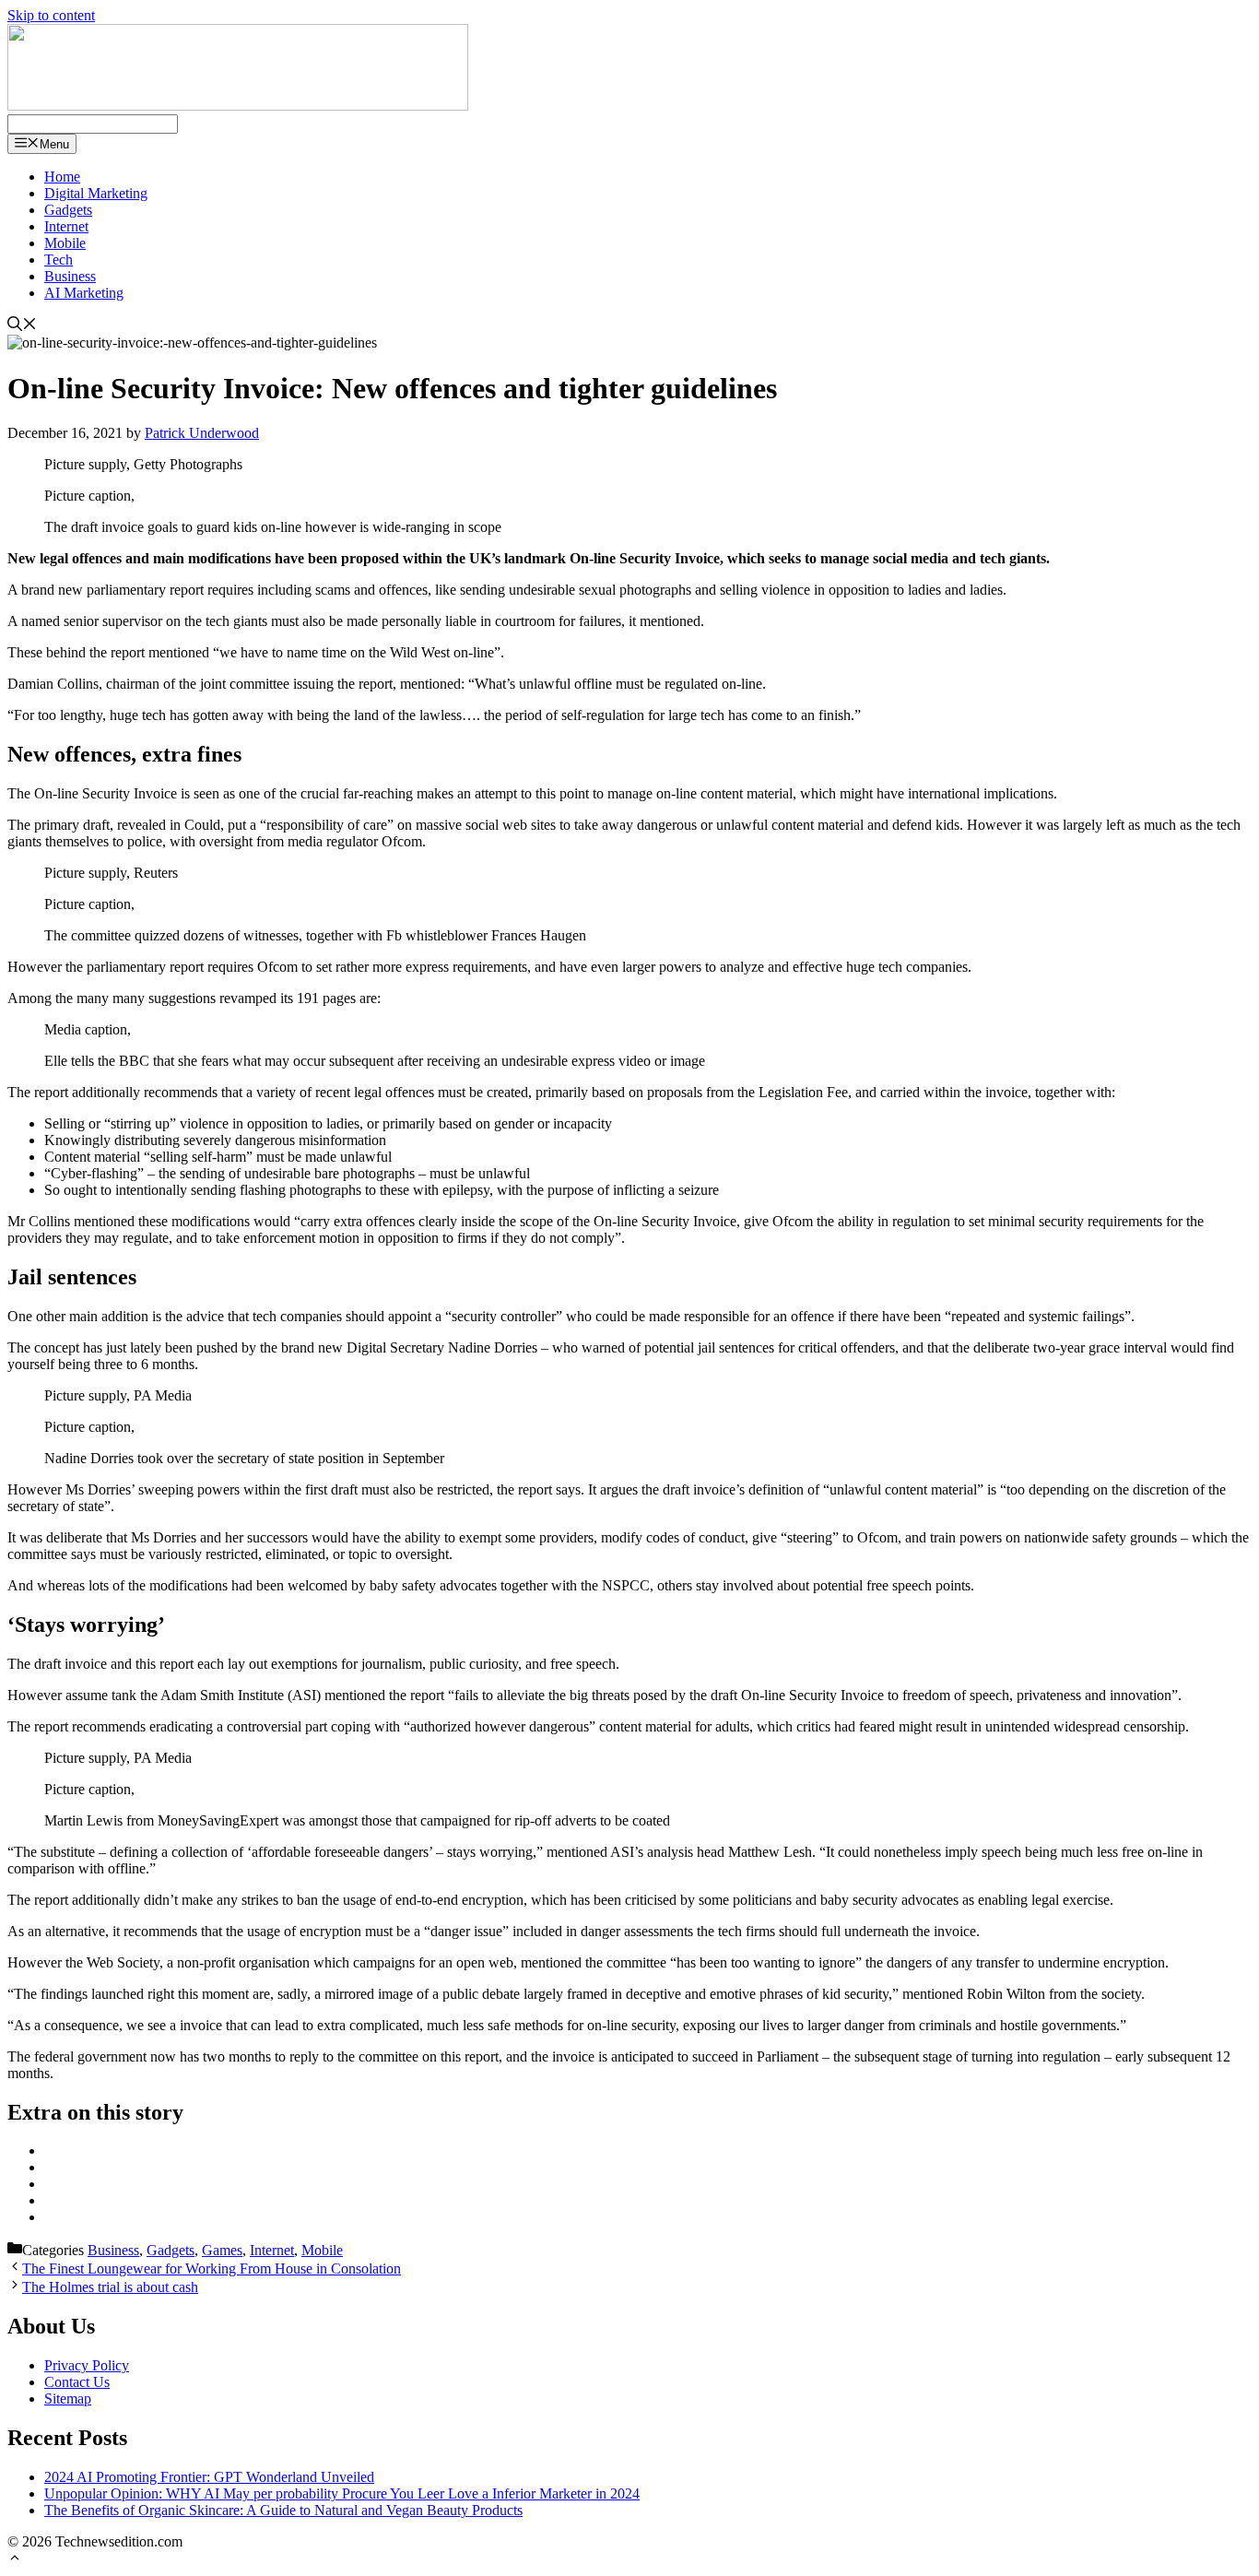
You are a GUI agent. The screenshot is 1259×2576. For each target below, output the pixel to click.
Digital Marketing (96, 193)
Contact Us (77, 2382)
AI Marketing (84, 293)
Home (62, 177)
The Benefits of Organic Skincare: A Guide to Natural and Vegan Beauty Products (283, 2510)
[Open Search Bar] (22, 326)
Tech (59, 260)
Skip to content (51, 15)
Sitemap (68, 2399)
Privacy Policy (87, 2365)
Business (70, 276)
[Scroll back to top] (15, 2560)
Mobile (65, 243)
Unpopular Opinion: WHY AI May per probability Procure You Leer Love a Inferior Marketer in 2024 (342, 2493)
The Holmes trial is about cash (110, 2287)
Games (222, 2250)
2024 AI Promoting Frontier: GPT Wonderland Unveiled (209, 2477)
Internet (66, 226)
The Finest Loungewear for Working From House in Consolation (212, 2269)
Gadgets (68, 210)
